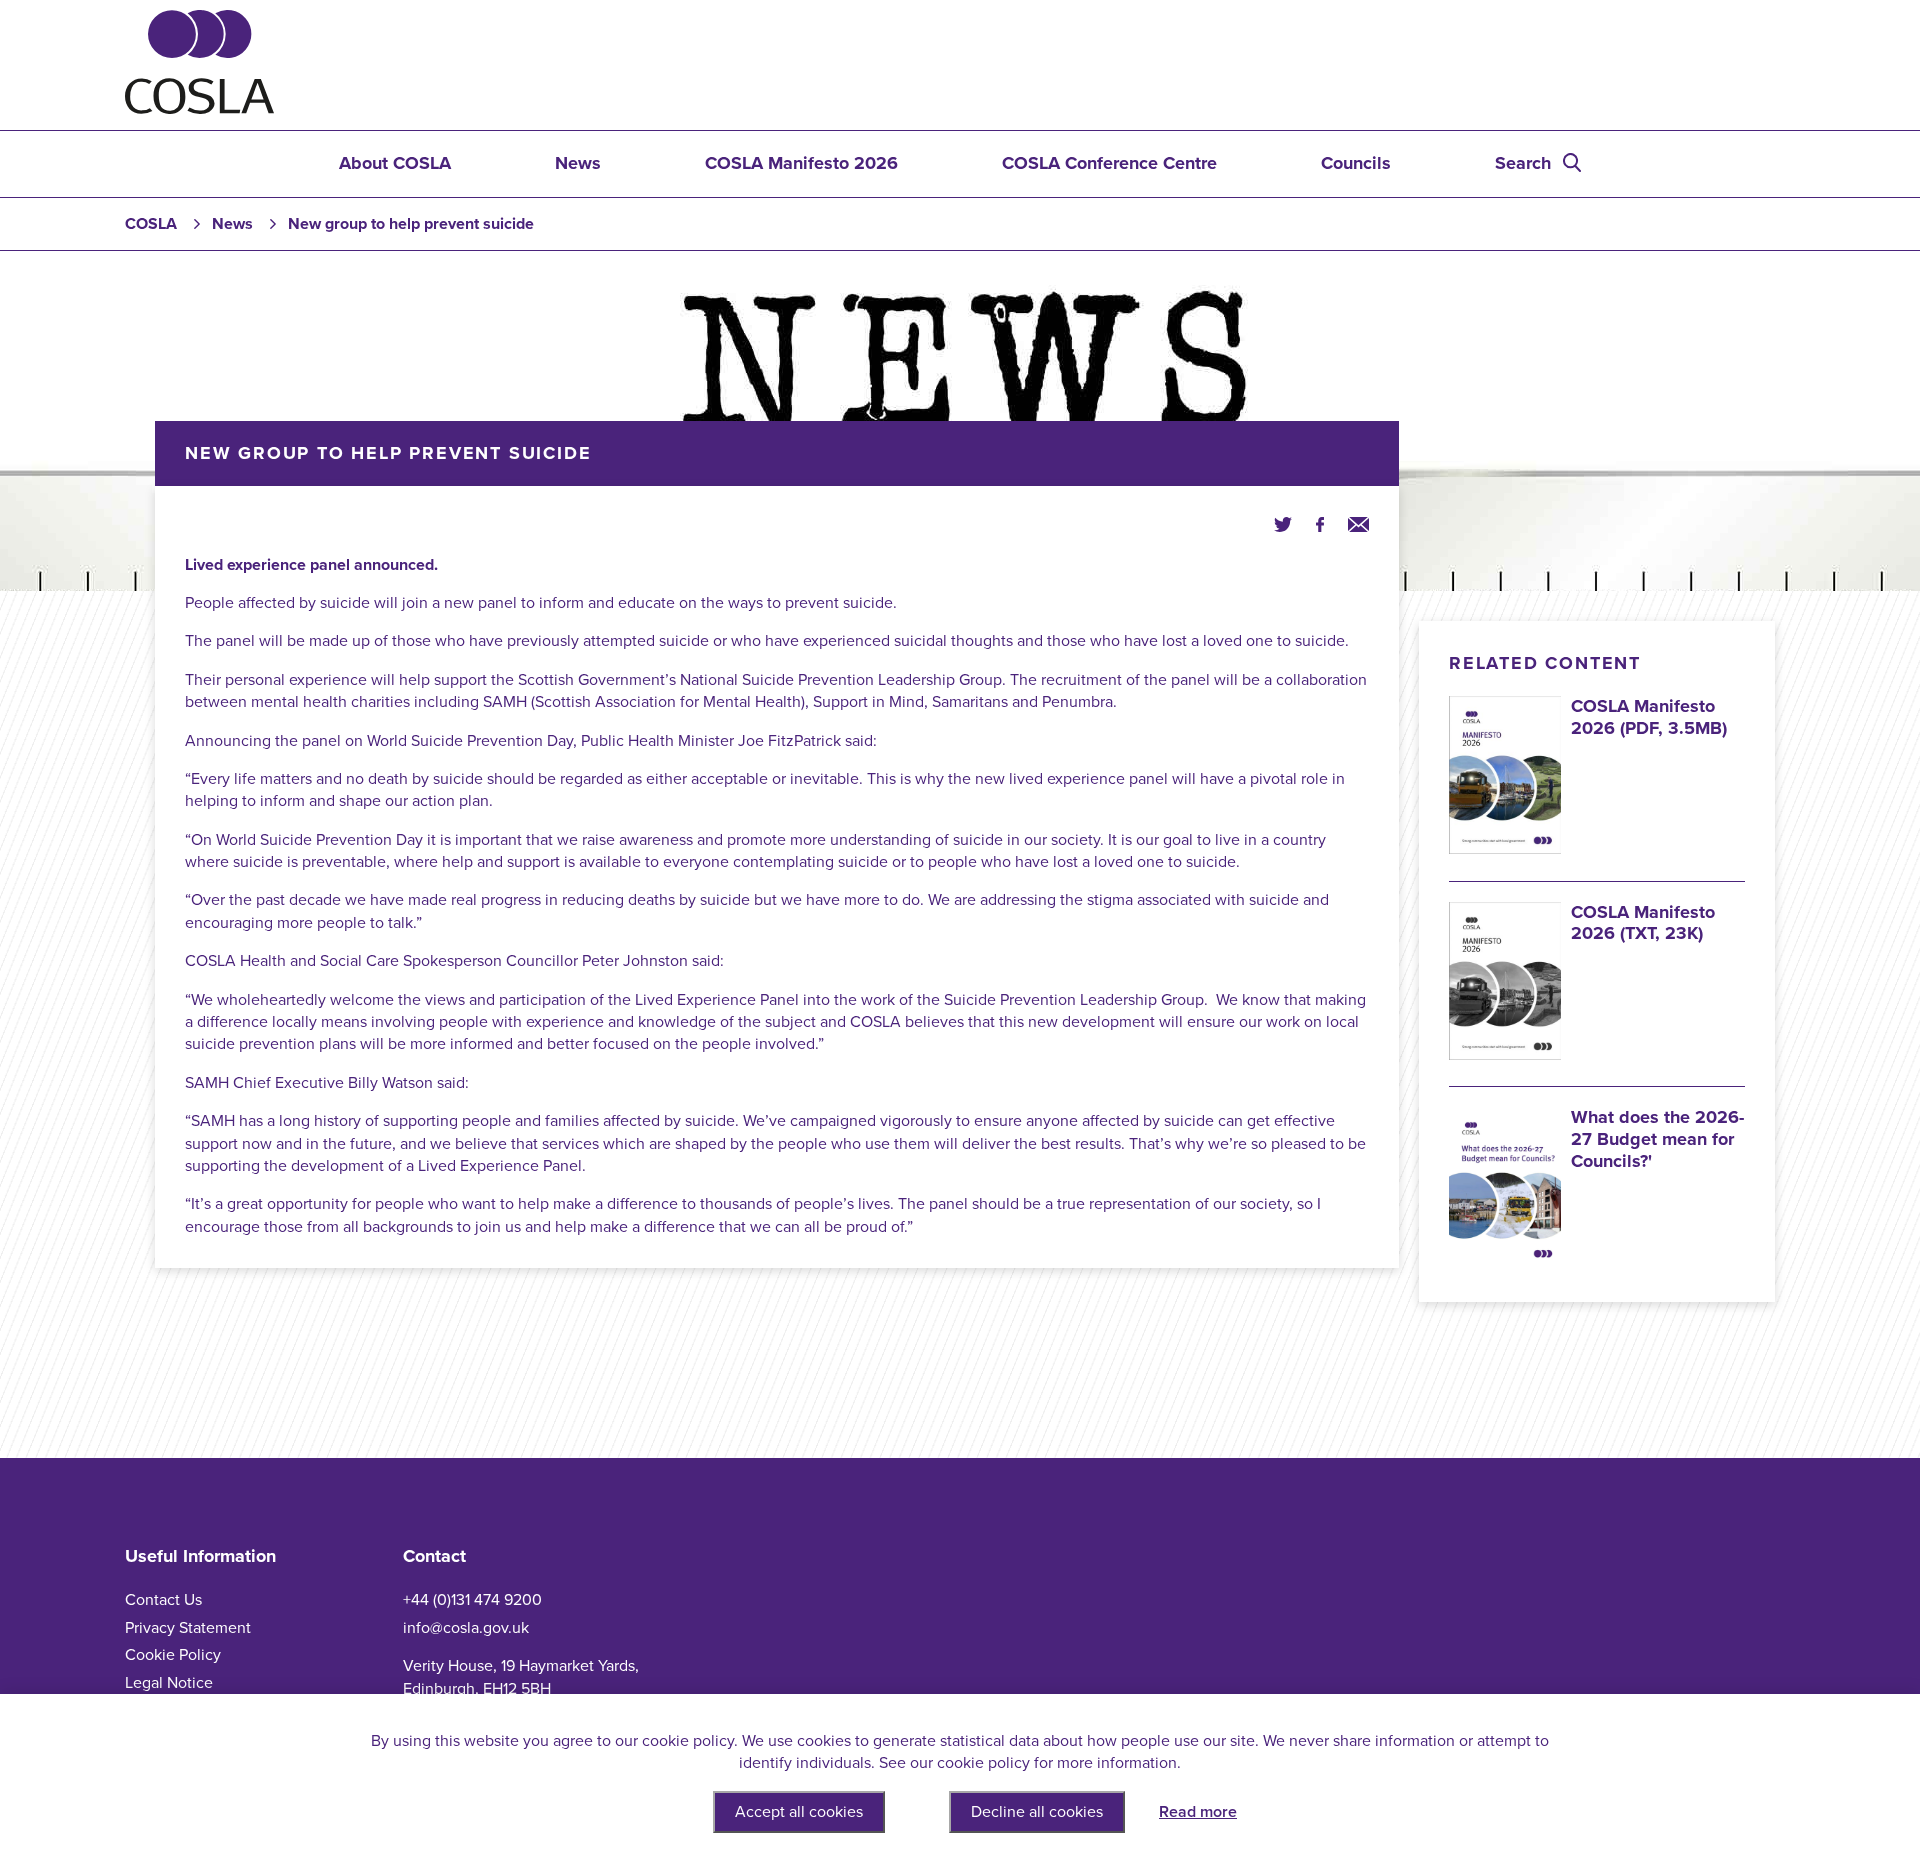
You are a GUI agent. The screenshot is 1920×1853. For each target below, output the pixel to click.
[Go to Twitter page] (1283, 523)
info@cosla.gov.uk (466, 1628)
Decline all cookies (1037, 1812)
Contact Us (163, 1600)
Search (1523, 163)
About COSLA (395, 163)
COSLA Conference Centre (1109, 163)
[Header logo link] (199, 109)
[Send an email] (1358, 523)
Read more (1198, 1812)
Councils (1356, 163)
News (578, 163)
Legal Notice (169, 1683)
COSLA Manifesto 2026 (801, 163)
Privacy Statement (188, 1628)
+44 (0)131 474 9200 (472, 1600)
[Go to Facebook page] (1320, 523)
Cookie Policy (173, 1655)
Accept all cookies (799, 1812)
